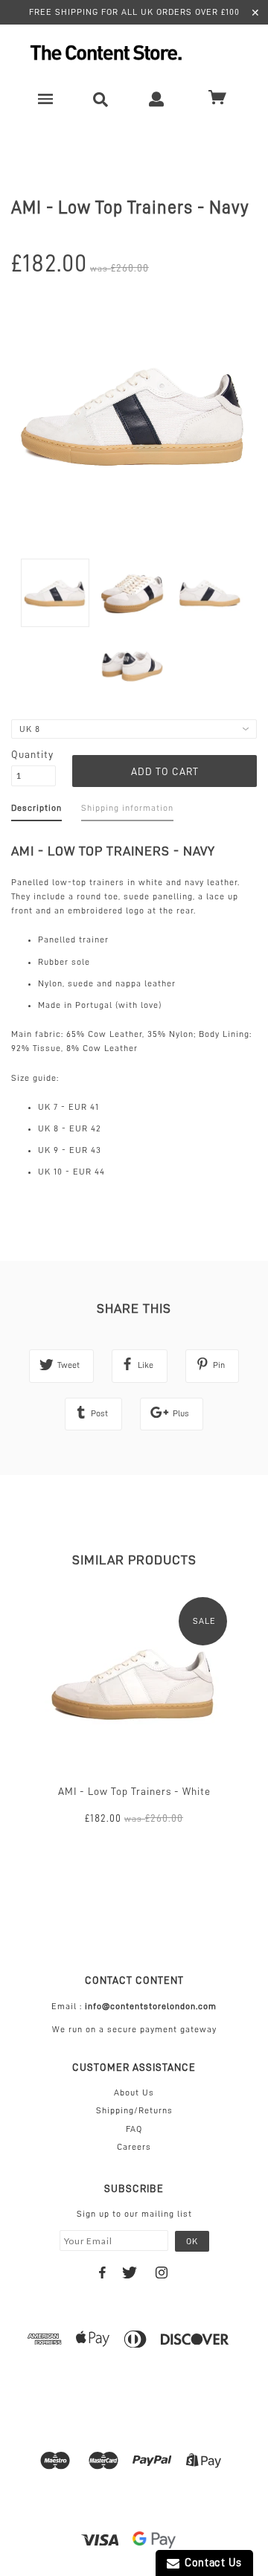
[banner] (134, 52)
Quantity (32, 754)
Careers (134, 2147)
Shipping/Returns (134, 2110)
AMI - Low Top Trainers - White (134, 1791)
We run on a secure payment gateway (134, 2029)
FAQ (134, 2129)
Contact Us (211, 2563)
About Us (134, 2092)
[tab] (36, 811)
